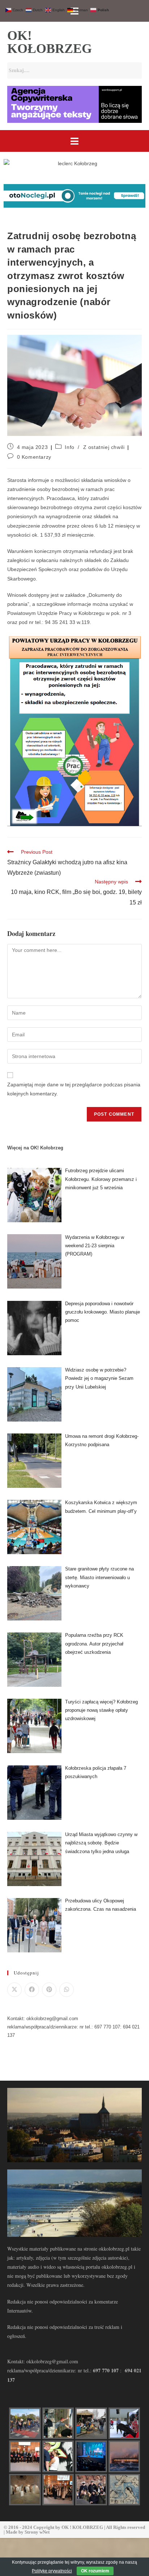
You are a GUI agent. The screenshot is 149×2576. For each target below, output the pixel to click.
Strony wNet (37, 2532)
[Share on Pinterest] (49, 1990)
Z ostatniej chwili (104, 447)
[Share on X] (14, 1990)
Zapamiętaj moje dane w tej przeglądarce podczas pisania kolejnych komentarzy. (74, 1089)
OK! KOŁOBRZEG (50, 42)
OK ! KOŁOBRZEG (82, 2527)
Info (69, 447)
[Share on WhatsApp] (67, 1990)
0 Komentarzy (34, 457)
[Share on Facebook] (32, 1990)
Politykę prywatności (52, 2571)
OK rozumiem (95, 2571)
